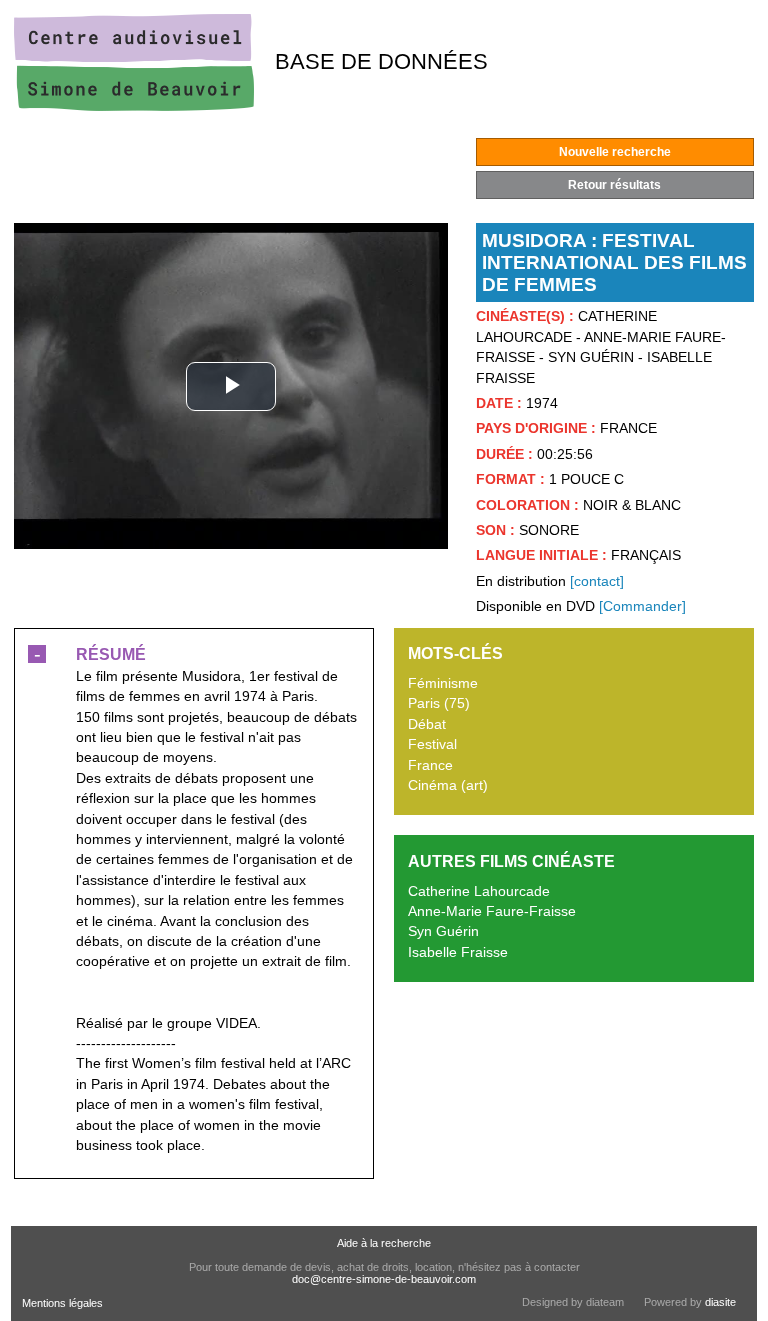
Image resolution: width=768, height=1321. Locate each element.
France (430, 765)
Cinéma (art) (448, 785)
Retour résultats (614, 185)
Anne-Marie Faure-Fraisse (492, 911)
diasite (720, 1302)
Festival (432, 744)
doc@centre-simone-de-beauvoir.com (384, 1279)
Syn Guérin (443, 931)
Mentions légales (62, 1303)
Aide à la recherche (384, 1243)
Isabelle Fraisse (458, 952)
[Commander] (642, 606)
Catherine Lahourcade (479, 891)
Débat (427, 724)
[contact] (597, 581)
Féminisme (443, 683)
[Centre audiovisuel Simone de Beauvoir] (134, 106)
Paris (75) (439, 703)
